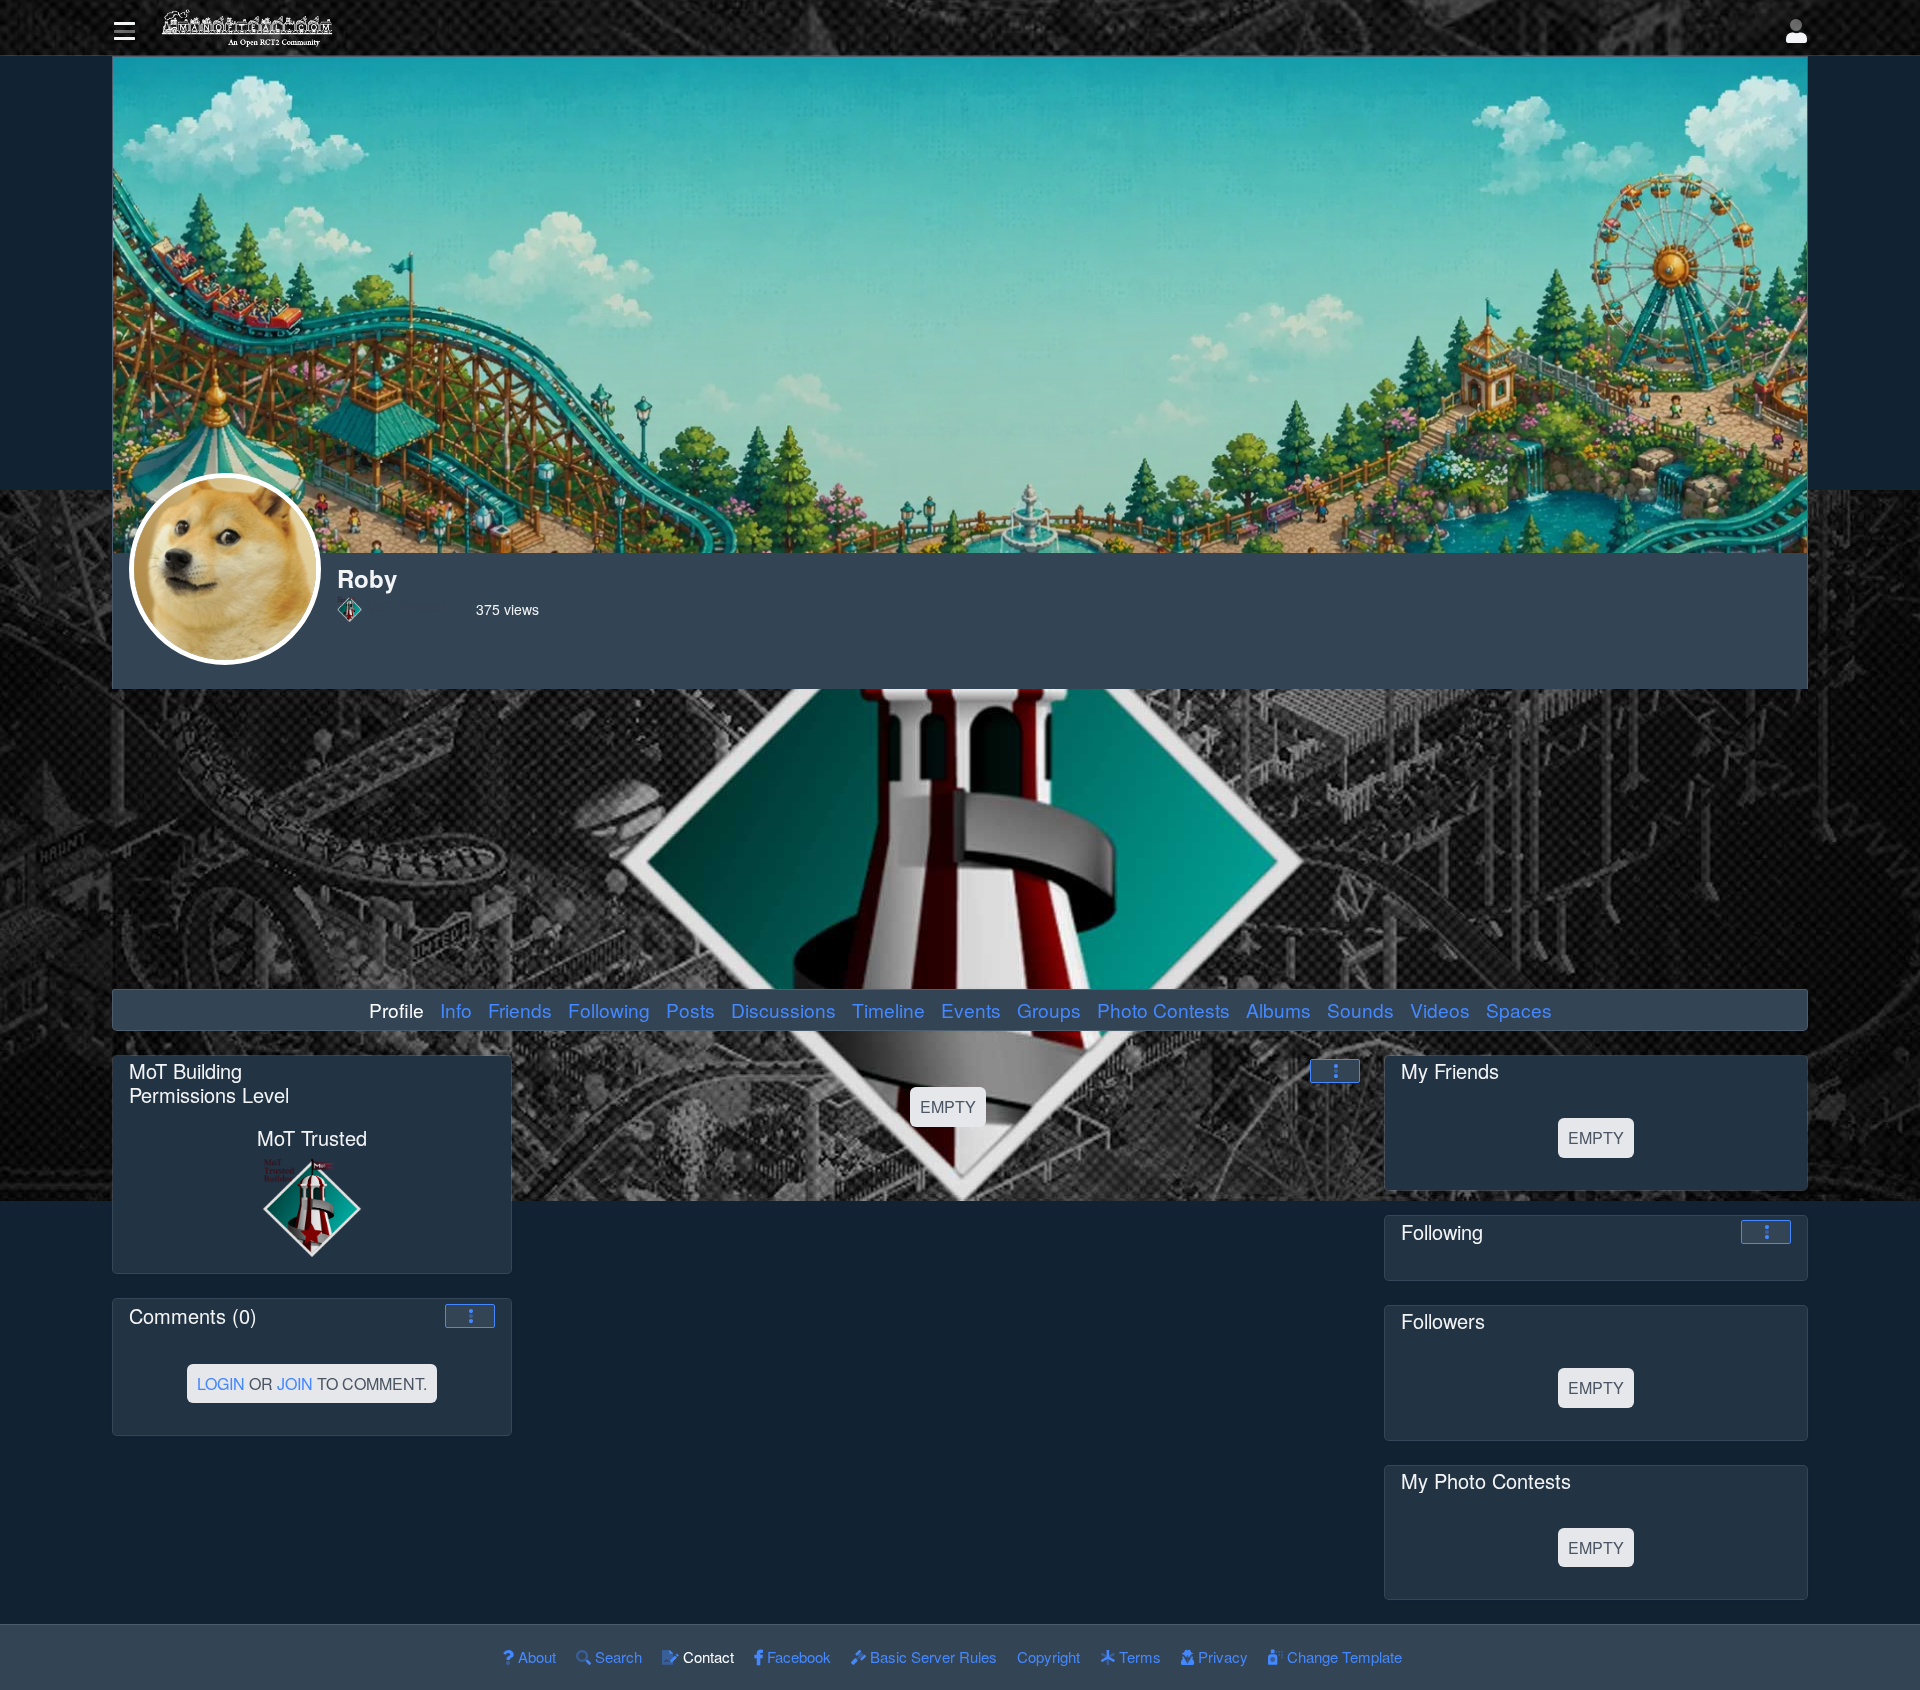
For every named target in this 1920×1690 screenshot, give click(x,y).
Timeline (888, 1009)
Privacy (1221, 1656)
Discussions (783, 1009)
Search (616, 1656)
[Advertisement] (960, 839)
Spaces (1519, 1009)
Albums (1278, 1009)
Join (295, 1383)
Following (609, 1009)
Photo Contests (1163, 1009)
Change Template (1342, 1656)
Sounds (1360, 1009)
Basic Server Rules (931, 1656)
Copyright (1048, 1656)
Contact (706, 1656)
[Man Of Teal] (964, 28)
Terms (1138, 1656)
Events (971, 1009)
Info (456, 1009)
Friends (520, 1009)
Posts (690, 1009)
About (535, 1656)
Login (221, 1383)
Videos (1440, 1009)
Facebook (797, 1656)
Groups (1049, 1009)
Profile (396, 1009)
